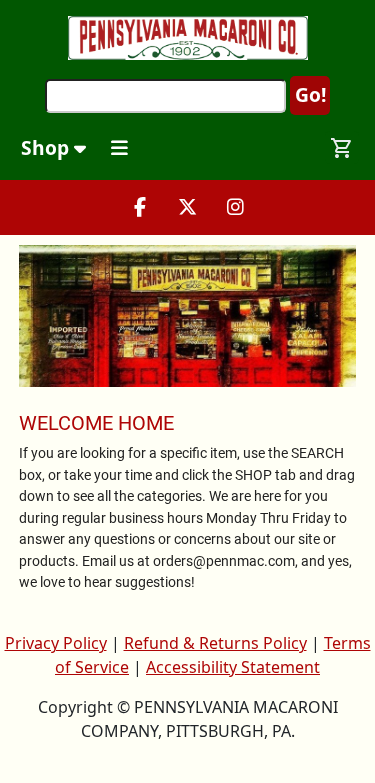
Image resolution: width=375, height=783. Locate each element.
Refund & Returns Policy (215, 643)
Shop (47, 147)
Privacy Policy (56, 643)
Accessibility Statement (233, 667)
